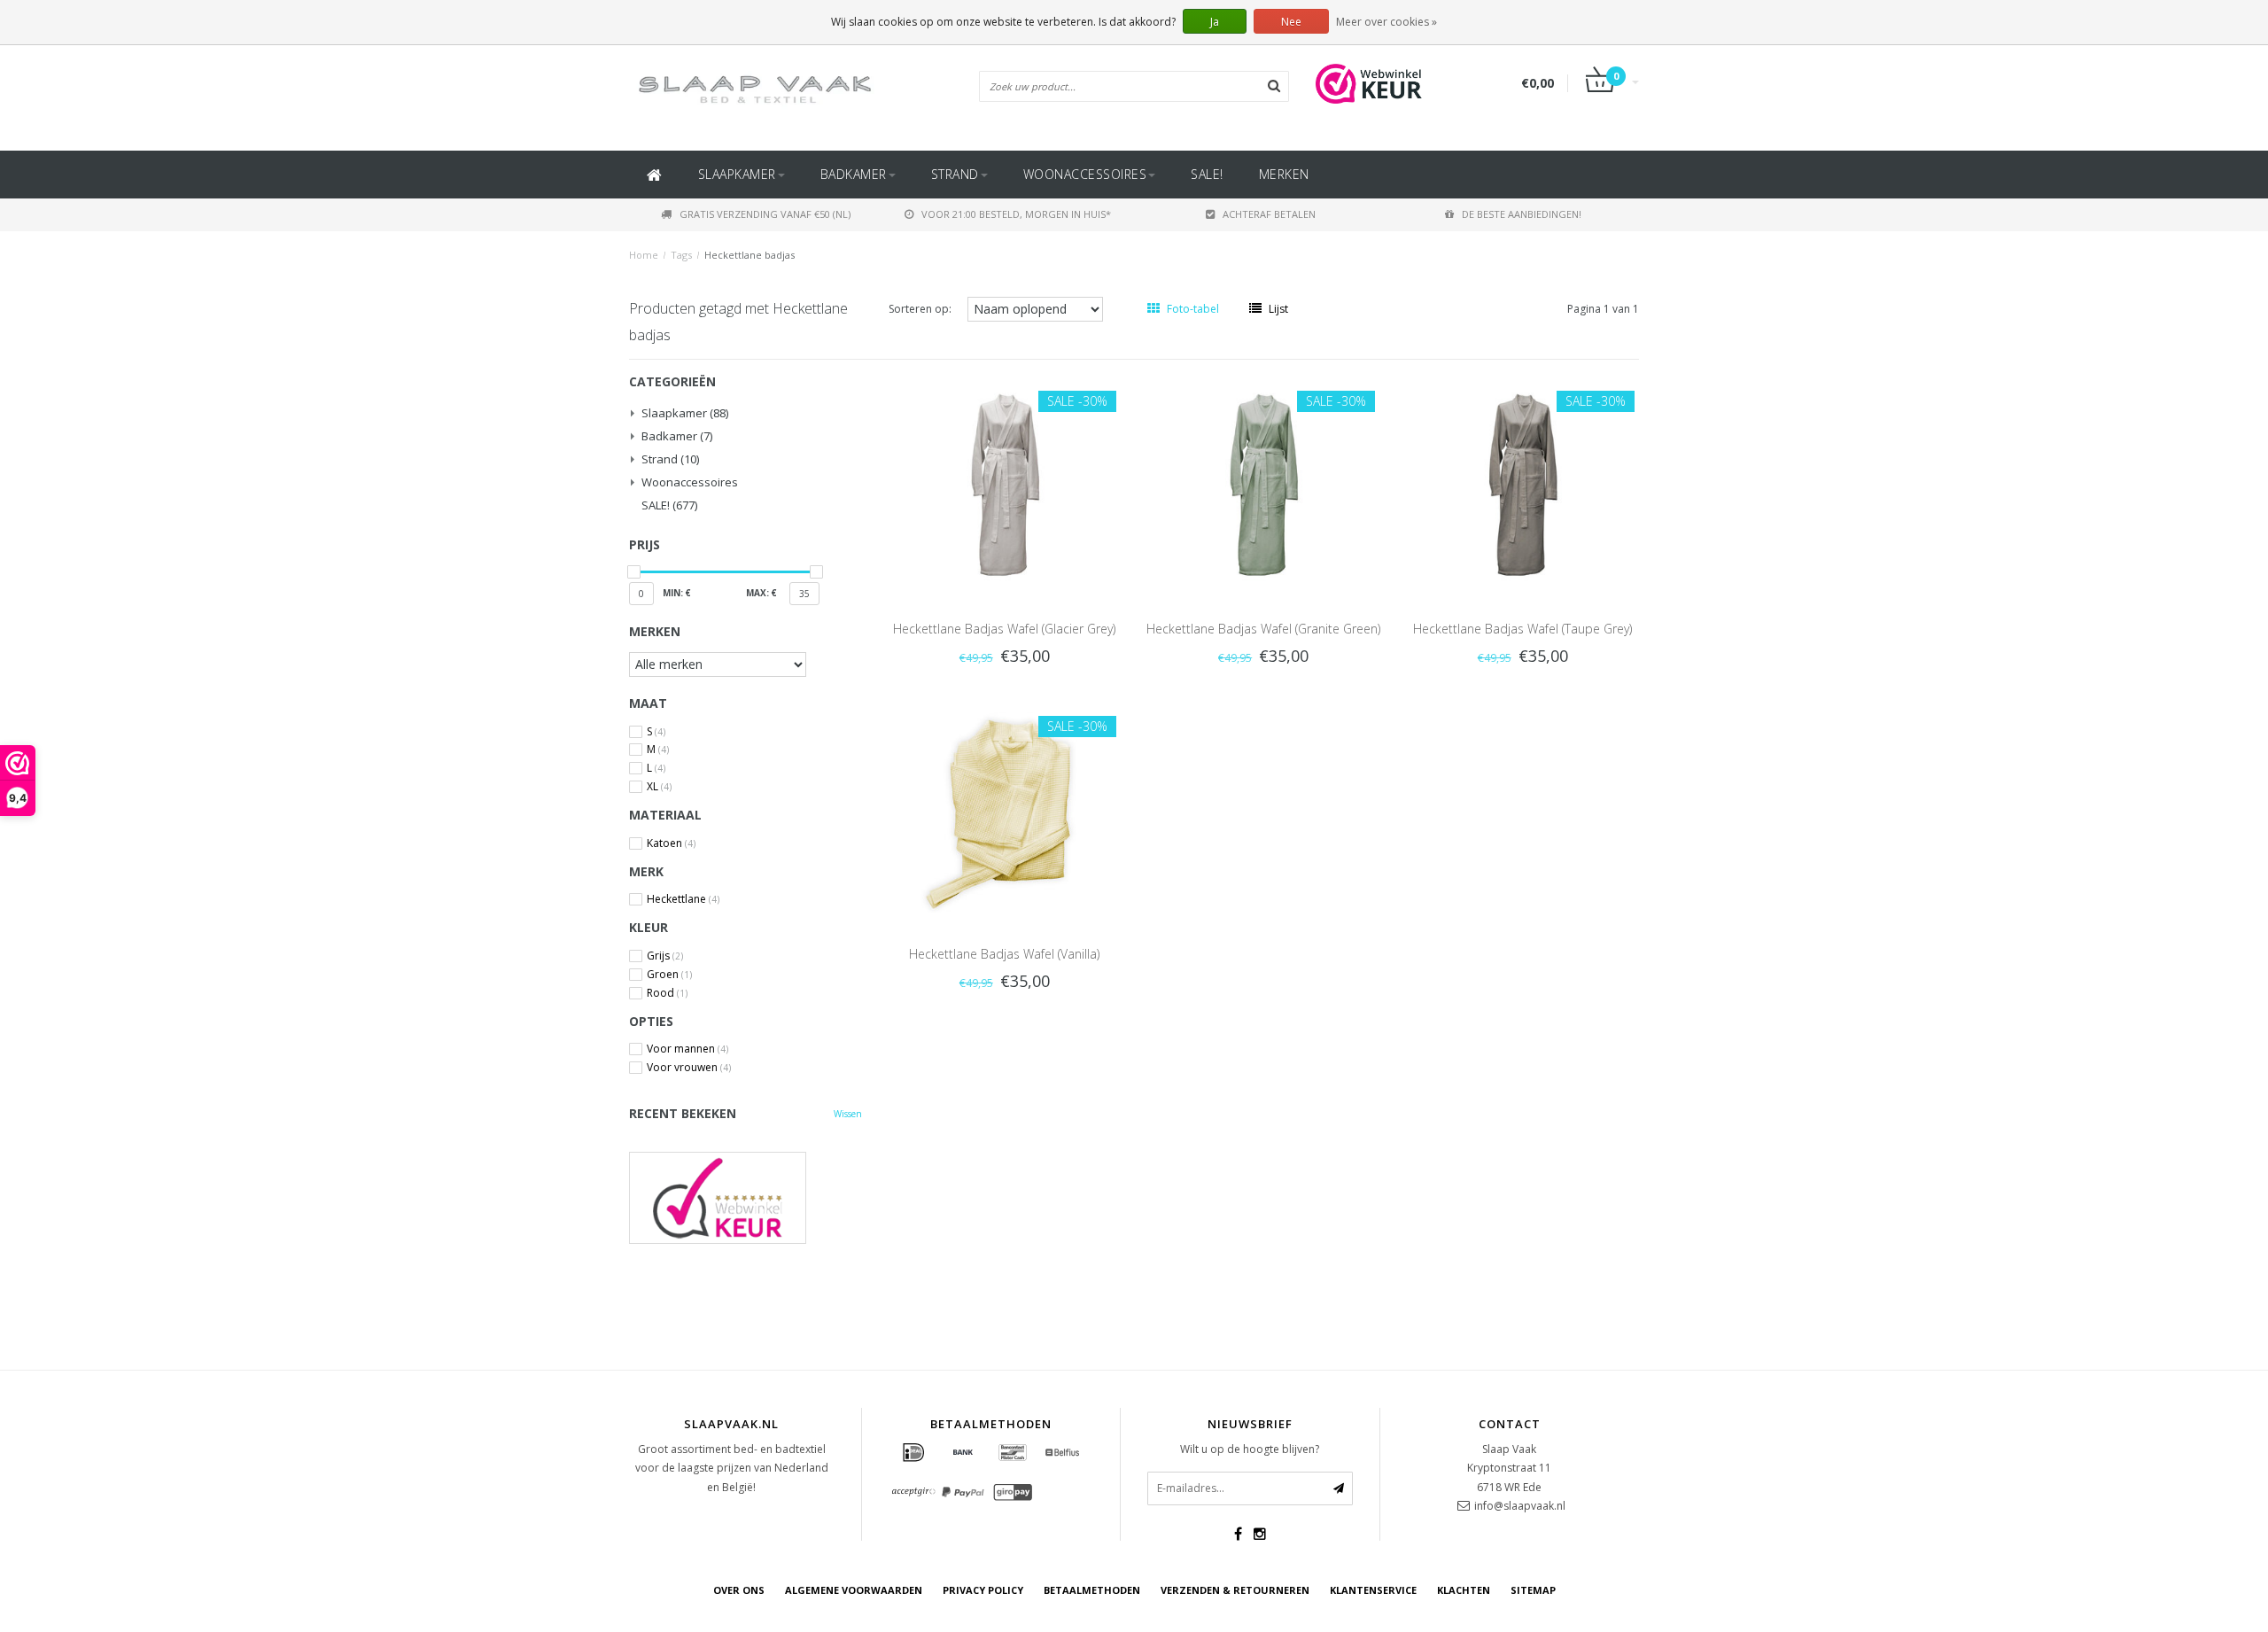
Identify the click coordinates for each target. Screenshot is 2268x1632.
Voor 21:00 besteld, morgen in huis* (1016, 214)
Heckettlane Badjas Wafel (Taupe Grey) (1522, 629)
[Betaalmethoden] (913, 1453)
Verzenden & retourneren (1235, 1590)
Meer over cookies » (1386, 22)
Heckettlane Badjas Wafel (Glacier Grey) (1004, 629)
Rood (667, 993)
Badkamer (854, 174)
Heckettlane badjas (750, 255)
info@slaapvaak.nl (1520, 1506)
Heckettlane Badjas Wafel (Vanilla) (1004, 954)
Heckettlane (683, 899)
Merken (1284, 174)
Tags (681, 255)
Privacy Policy (983, 1590)
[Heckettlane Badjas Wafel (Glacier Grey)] (1005, 482)
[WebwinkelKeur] (746, 1197)
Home (644, 255)
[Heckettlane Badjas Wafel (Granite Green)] (1263, 482)
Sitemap (1533, 1590)
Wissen (848, 1114)
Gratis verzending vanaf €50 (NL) (765, 214)
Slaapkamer (737, 174)
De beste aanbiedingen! (1522, 214)
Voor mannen (687, 1049)
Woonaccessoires (1085, 174)
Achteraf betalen (1269, 214)
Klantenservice (1373, 1590)
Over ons (739, 1590)
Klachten (1464, 1590)
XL (659, 787)
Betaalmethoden (1092, 1590)
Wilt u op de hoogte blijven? (1250, 1449)
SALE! (1207, 174)
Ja (1215, 22)
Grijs (665, 956)
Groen (669, 975)
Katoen (671, 843)
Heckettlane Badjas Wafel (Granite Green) (1263, 629)
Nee (1291, 22)
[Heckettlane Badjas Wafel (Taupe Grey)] (1522, 482)
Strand (955, 174)
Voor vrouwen (689, 1068)
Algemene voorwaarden (854, 1590)
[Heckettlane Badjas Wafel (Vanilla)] (1005, 808)
